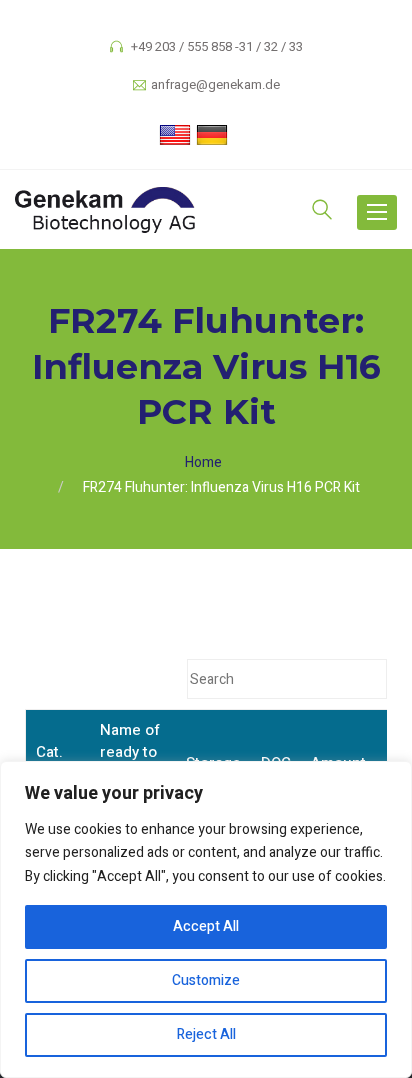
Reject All (206, 1034)
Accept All (206, 926)
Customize (206, 980)
